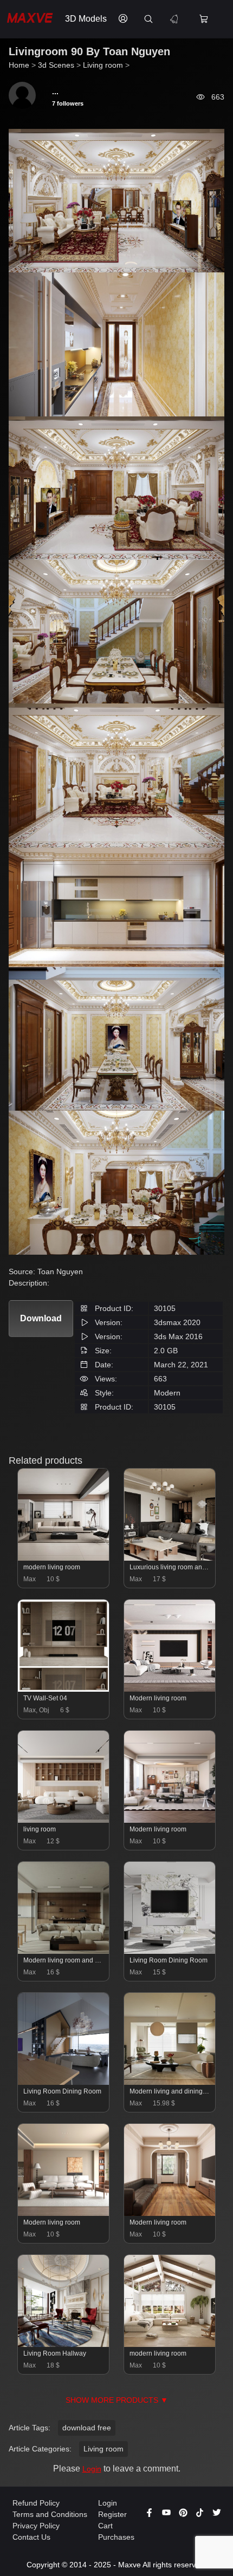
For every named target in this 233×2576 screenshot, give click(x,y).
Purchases (116, 2537)
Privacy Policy (36, 2526)
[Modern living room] (170, 1689)
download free (87, 2428)
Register (112, 2514)
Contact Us (31, 2537)
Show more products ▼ (117, 2400)
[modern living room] (64, 1558)
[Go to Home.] (30, 19)
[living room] (64, 1820)
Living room (103, 2449)
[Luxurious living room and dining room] (170, 1558)
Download (41, 1318)
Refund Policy (36, 2503)
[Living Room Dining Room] (170, 1951)
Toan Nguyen (60, 1271)
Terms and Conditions (50, 2514)
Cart (105, 2526)
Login (92, 2469)
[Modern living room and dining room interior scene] (64, 1951)
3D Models (86, 19)
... (55, 92)
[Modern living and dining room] (170, 2082)
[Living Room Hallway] (64, 2344)
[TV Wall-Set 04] (64, 1689)
